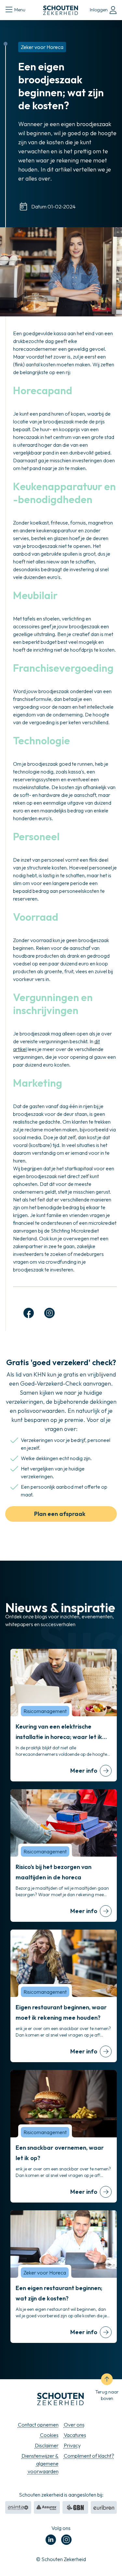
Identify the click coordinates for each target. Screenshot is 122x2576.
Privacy (72, 2445)
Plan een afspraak (60, 1514)
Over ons (74, 2425)
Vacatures (75, 2435)
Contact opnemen (38, 2425)
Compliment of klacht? (89, 2456)
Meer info (84, 1771)
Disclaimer (47, 2445)
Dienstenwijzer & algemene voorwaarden (40, 2464)
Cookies (49, 2435)
